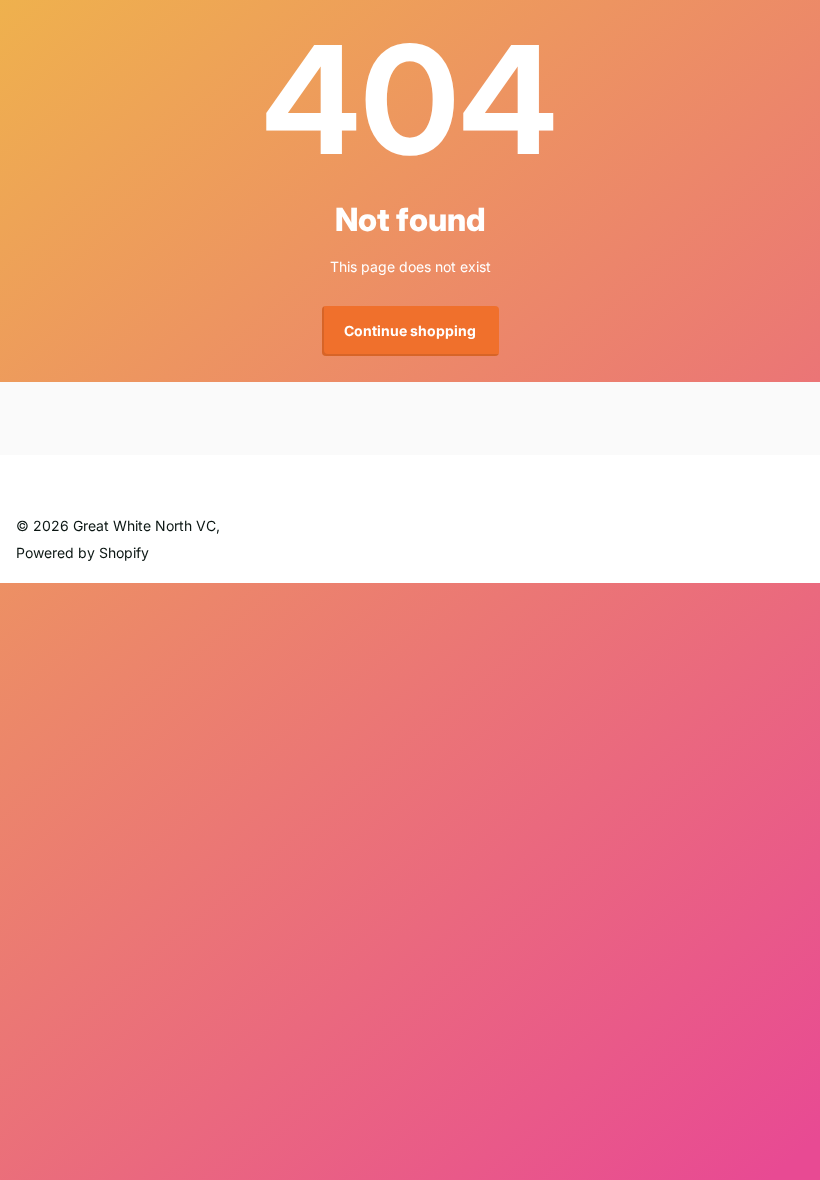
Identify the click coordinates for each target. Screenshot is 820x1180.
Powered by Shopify (82, 552)
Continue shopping (410, 330)
